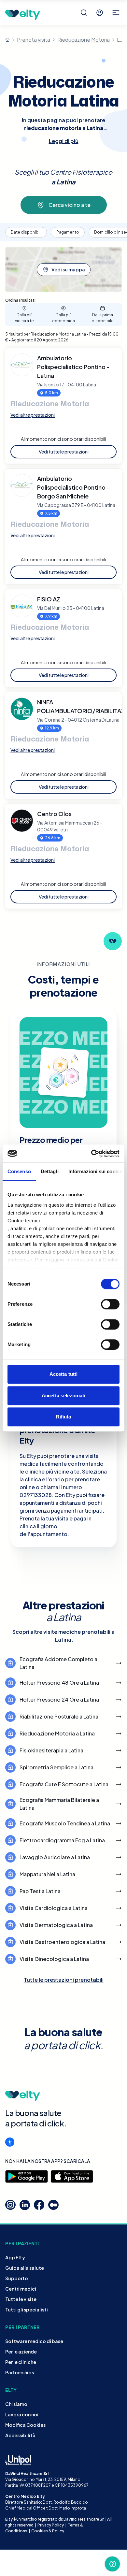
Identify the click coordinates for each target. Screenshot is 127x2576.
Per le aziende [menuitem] (21, 2352)
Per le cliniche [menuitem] (21, 2362)
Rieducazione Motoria (84, 40)
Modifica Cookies (25, 2425)
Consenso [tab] (19, 1171)
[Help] (112, 2564)
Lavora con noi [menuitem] (22, 2414)
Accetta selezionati (63, 1396)
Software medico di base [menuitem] (34, 2341)
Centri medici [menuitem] (21, 2289)
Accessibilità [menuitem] (20, 2435)
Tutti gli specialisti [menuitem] (27, 2310)
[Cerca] (84, 13)
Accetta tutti (63, 1374)
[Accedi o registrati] (100, 13)
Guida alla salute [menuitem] (25, 2268)
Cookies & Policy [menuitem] (48, 2531)
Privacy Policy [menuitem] (51, 2525)
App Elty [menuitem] (15, 2257)
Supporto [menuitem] (17, 2278)
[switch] (110, 1304)
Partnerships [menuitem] (20, 2372)
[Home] (7, 40)
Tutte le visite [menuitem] (21, 2299)
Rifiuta (64, 1417)
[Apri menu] (116, 13)
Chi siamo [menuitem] (16, 2404)
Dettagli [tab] (50, 1171)
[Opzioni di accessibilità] (10, 2142)
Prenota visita (34, 40)
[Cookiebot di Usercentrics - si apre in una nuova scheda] (91, 1154)
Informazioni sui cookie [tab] (95, 1171)
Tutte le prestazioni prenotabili (64, 1980)
